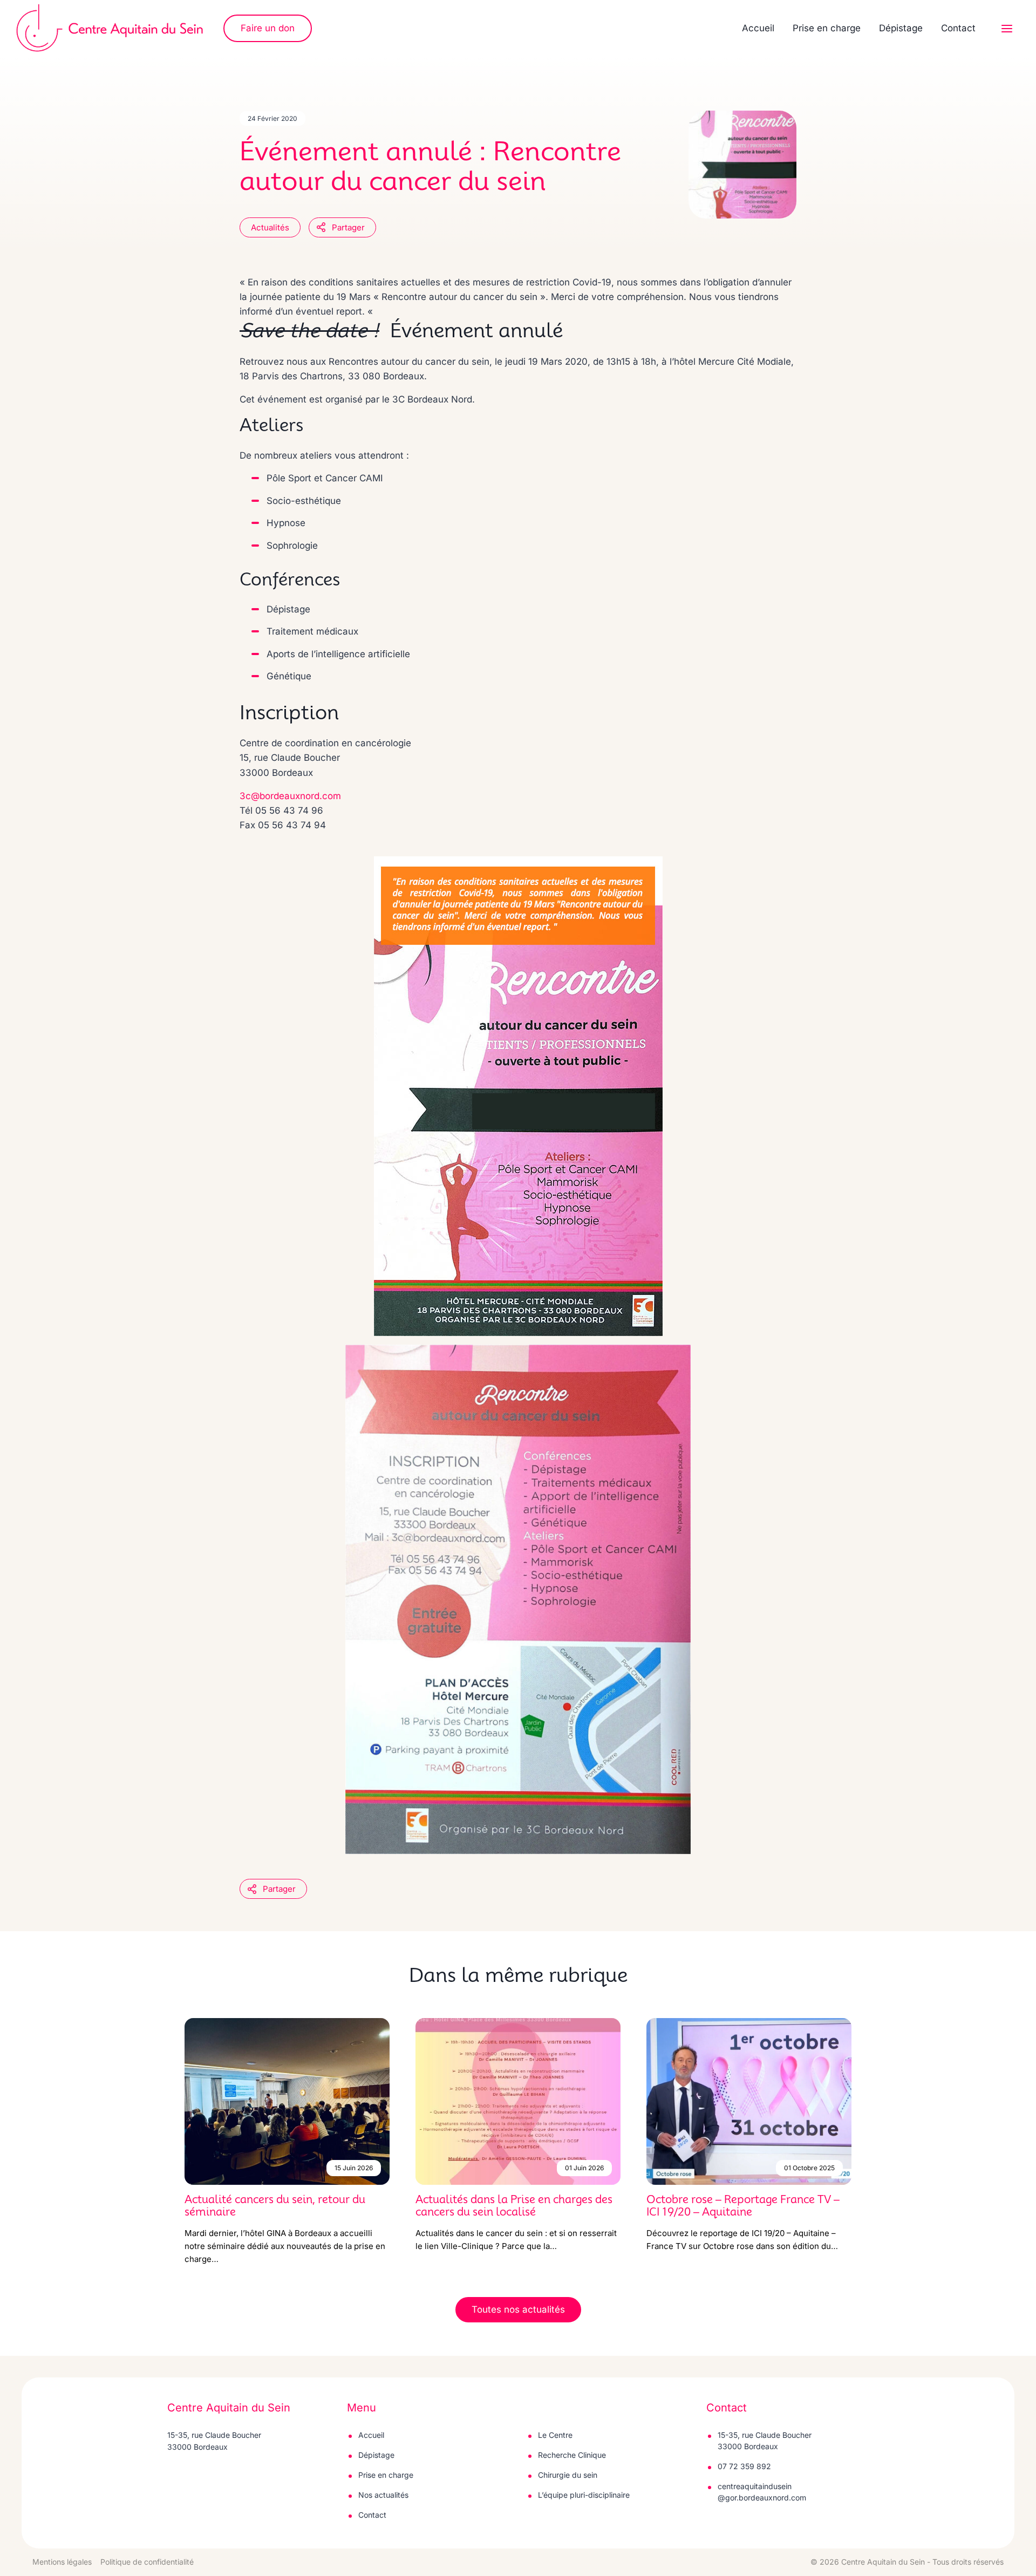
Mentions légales (62, 2562)
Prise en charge (827, 28)
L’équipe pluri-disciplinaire (584, 2495)
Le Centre (555, 2435)
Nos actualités (383, 2495)
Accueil (758, 28)
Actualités (270, 227)
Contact (958, 28)
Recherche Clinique (572, 2455)
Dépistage (901, 28)
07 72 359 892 (744, 2466)
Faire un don (268, 28)
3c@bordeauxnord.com (290, 796)
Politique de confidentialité (147, 2562)
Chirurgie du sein (568, 2475)
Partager (348, 227)
